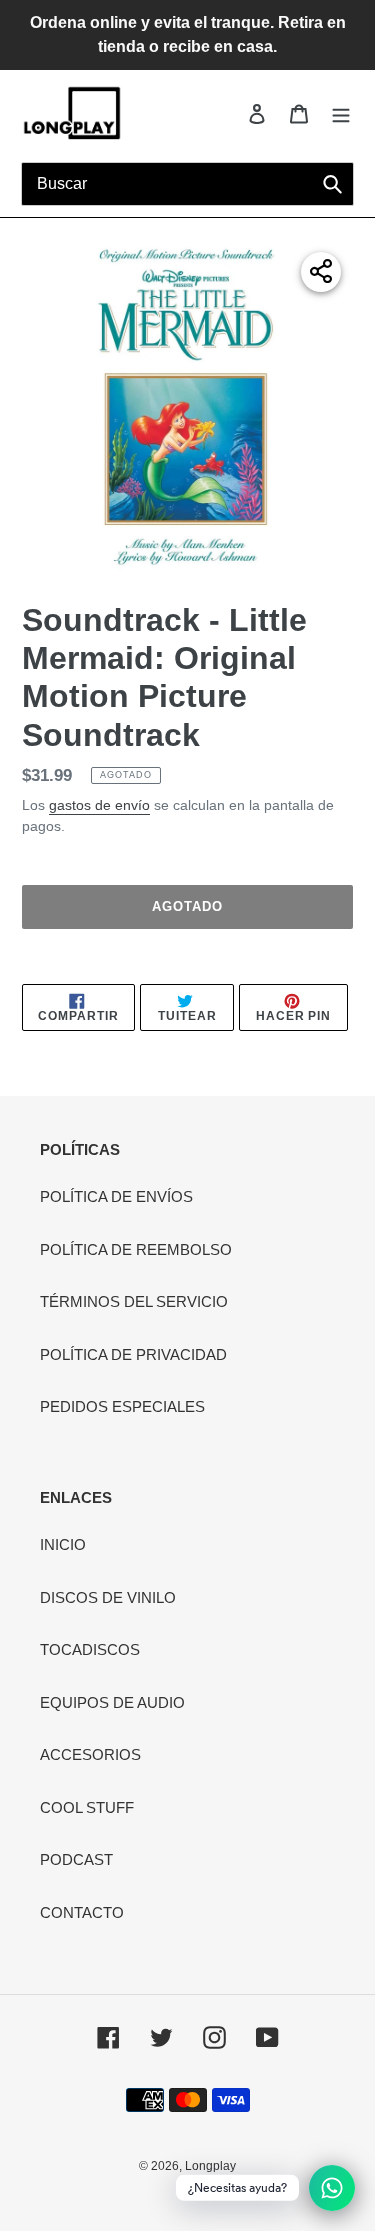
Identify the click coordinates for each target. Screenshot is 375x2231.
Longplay (210, 2166)
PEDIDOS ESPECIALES (122, 1406)
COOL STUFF (87, 1807)
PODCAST (76, 1859)
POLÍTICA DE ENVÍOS (116, 1196)
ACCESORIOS (90, 1754)
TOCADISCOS (90, 1649)
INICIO (63, 1544)
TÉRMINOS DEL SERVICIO (134, 1301)
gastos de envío (99, 805)
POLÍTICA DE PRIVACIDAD (133, 1354)
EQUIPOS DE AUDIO (112, 1702)
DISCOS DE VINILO (108, 1597)
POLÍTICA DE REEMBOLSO (136, 1249)
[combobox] (187, 184)
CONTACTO (82, 1912)
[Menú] (341, 113)
